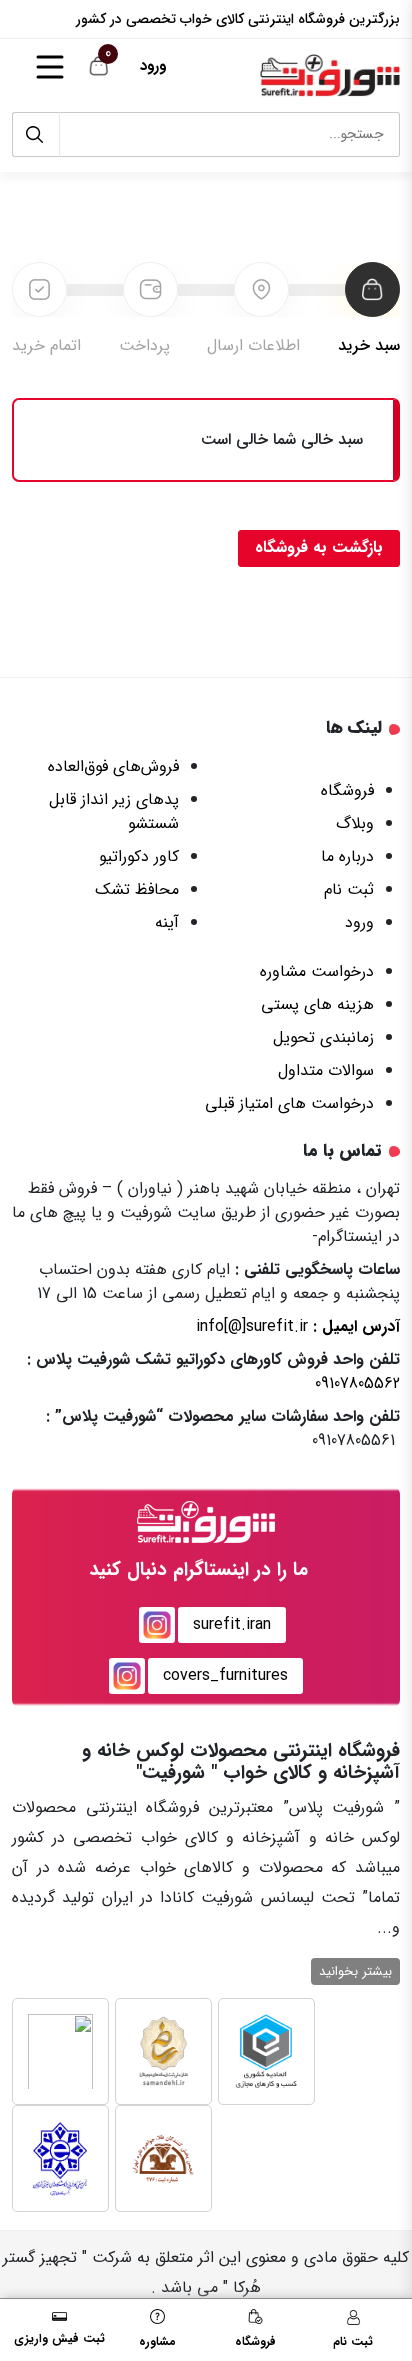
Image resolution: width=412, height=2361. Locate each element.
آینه (167, 922)
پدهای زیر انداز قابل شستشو (114, 811)
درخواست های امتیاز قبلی (289, 1103)
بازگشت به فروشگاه (319, 547)
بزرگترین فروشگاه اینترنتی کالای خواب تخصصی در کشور (238, 19)
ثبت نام (349, 889)
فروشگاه (347, 790)
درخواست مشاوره (317, 971)
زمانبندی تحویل (323, 1037)
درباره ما (347, 856)
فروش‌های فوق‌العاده (113, 766)
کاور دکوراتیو (139, 856)
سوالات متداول (326, 1070)
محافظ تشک (137, 889)
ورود (153, 66)
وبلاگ (355, 823)
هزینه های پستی (317, 1004)
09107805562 (357, 1383)
